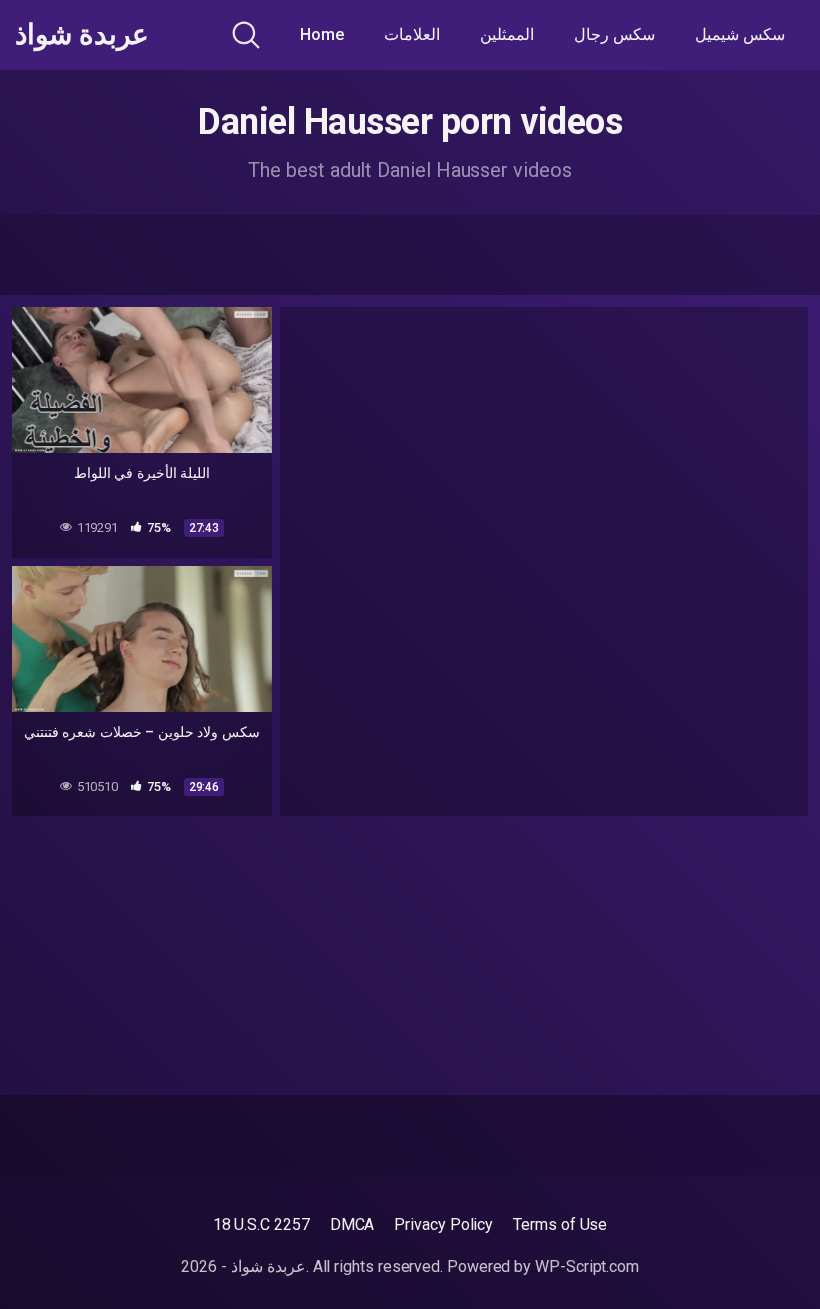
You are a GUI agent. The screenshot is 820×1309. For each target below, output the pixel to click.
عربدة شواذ (82, 35)
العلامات (412, 34)
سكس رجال (614, 34)
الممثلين (507, 34)
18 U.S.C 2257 (261, 1224)
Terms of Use (560, 1224)
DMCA (352, 1224)
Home (322, 34)
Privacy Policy (443, 1224)
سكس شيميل (740, 34)
